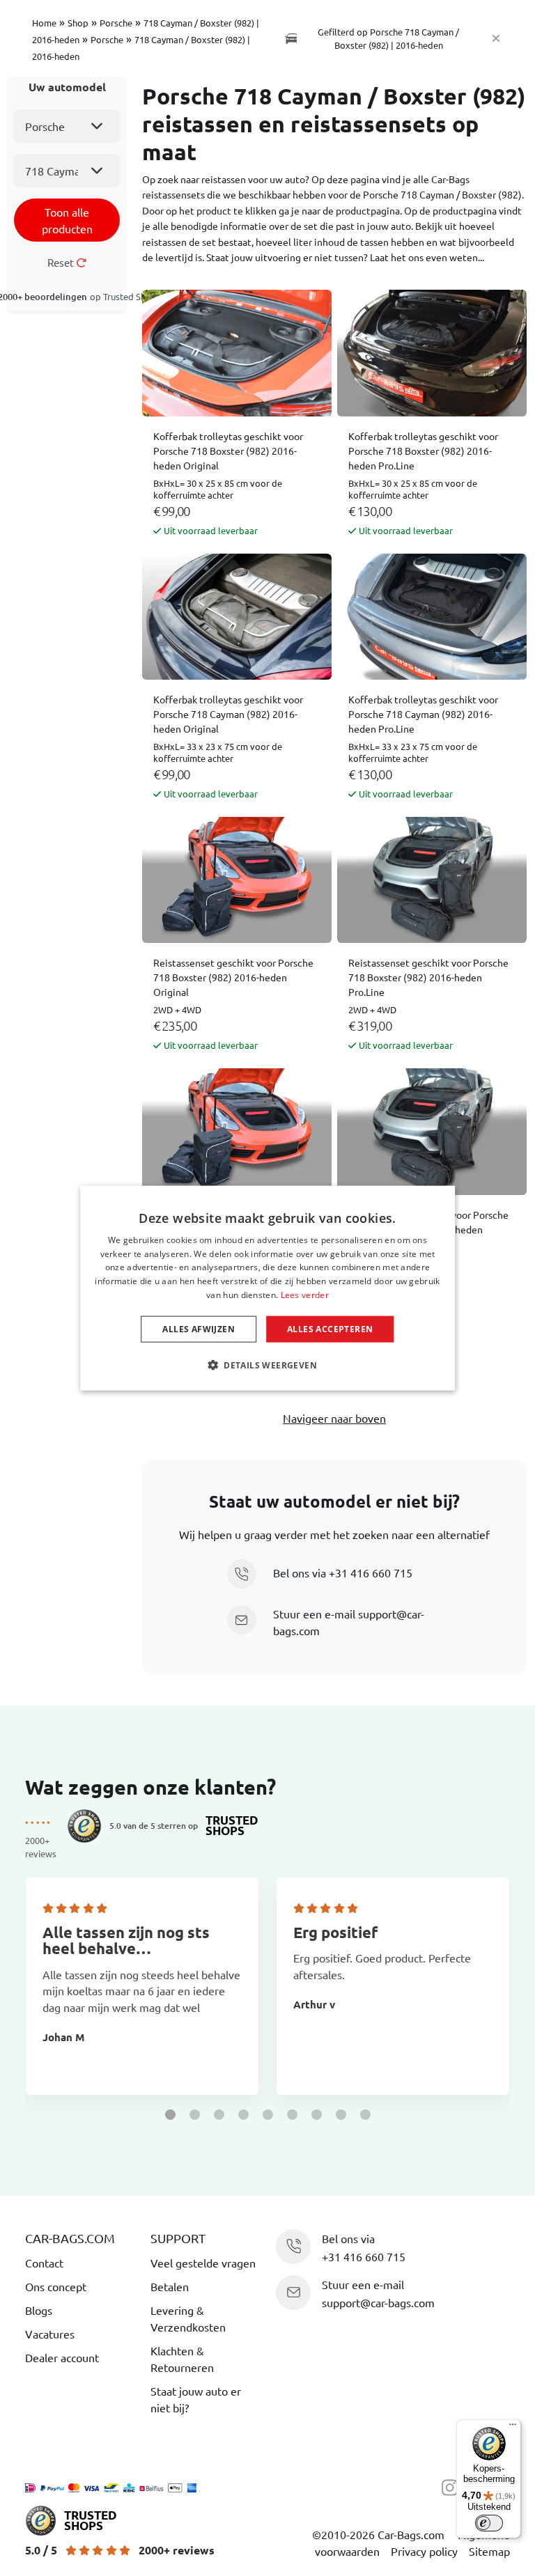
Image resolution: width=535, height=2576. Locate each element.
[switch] (489, 2523)
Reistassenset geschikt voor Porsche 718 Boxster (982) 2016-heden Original (233, 977)
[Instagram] (453, 2486)
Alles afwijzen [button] (199, 1328)
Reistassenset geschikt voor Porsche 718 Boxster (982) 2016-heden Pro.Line (428, 977)
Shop (78, 23)
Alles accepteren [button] (330, 1328)
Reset (62, 262)
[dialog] (267, 1288)
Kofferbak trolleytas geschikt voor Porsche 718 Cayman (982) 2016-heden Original (228, 714)
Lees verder (305, 1295)
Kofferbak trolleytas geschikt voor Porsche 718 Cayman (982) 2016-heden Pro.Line (423, 714)
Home (44, 23)
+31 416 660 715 (371, 1572)
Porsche (116, 23)
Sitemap (489, 2551)
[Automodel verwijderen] (496, 38)
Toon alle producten (67, 220)
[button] (170, 2115)
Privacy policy (424, 2551)
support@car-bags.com (378, 2302)
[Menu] (513, 2428)
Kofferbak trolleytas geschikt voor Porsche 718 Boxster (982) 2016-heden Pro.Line (423, 451)
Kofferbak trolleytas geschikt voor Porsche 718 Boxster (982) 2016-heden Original (228, 451)
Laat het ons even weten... (427, 257)
